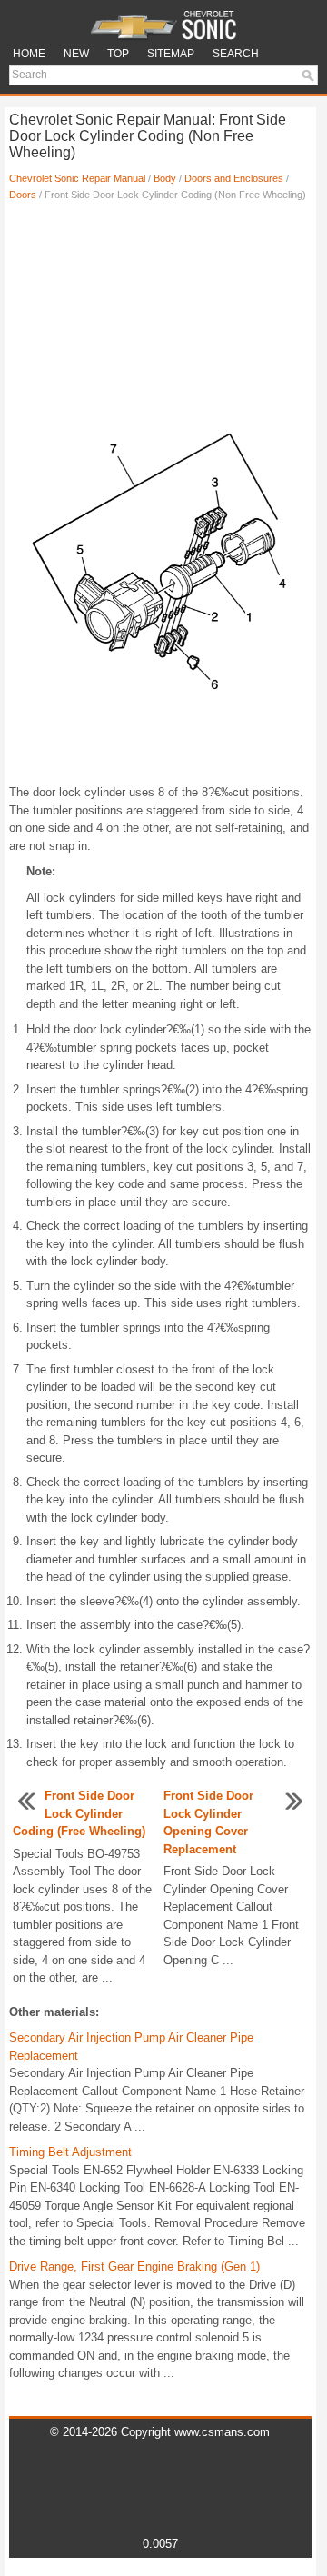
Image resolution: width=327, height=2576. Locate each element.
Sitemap (171, 54)
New (76, 54)
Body (165, 178)
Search (236, 54)
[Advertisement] (160, 275)
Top (118, 54)
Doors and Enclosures (234, 178)
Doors (23, 195)
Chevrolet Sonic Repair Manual (77, 178)
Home (29, 54)
